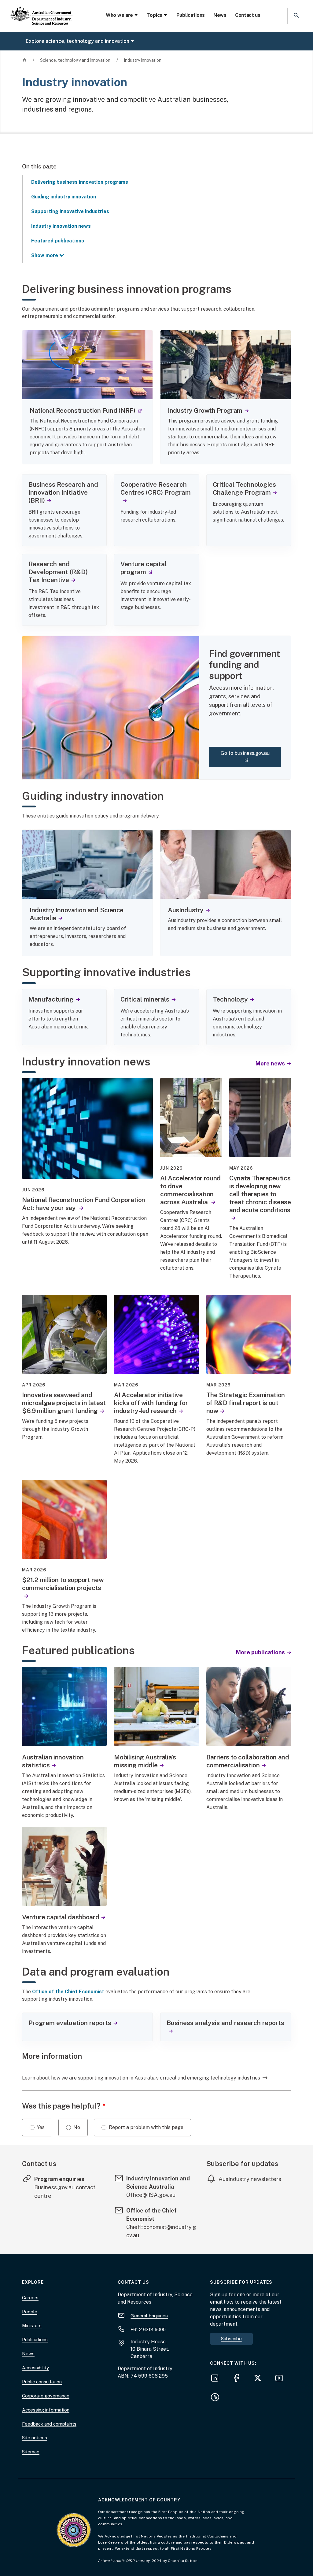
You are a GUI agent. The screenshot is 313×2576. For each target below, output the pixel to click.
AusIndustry (186, 910)
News (220, 15)
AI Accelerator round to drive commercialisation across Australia (190, 1190)
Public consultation (42, 2382)
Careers (30, 2298)
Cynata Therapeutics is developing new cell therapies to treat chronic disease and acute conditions (260, 1194)
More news (271, 1063)
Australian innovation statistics (53, 1761)
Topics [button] (155, 15)
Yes (41, 2127)
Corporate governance (46, 2396)
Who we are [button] (119, 15)
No (77, 2127)
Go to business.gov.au (250, 757)
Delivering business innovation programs (80, 182)
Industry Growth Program (205, 410)
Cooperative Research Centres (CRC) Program (156, 488)
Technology (230, 999)
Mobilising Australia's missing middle (145, 1761)
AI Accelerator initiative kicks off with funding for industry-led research (151, 1403)
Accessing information (46, 2410)
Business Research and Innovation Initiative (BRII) (63, 492)
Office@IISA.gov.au (151, 2195)
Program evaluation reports (70, 2023)
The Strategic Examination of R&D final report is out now (246, 1403)
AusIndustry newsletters (250, 2179)
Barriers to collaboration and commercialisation (248, 1761)
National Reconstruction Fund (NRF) (86, 410)
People (30, 2312)
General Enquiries (149, 2316)
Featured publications (58, 241)
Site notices (35, 2438)
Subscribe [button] (231, 2339)
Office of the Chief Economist (68, 1992)
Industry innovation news (61, 226)
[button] (296, 16)
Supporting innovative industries (70, 211)
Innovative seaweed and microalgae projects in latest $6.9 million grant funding (64, 1403)
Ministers (32, 2325)
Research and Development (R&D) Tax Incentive (58, 572)
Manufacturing (51, 999)
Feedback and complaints (49, 2424)
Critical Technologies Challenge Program (244, 488)
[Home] (41, 11)
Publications (191, 15)
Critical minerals (145, 999)
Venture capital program (144, 568)
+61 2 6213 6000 (148, 2329)
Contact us (248, 15)
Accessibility (35, 2368)
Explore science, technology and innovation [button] (77, 41)
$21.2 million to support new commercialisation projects (63, 1584)
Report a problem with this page (146, 2127)
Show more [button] (45, 255)
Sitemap (31, 2452)
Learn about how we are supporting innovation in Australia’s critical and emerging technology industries (141, 2078)
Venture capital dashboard (61, 1917)
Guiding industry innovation (64, 197)
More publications (261, 1652)
